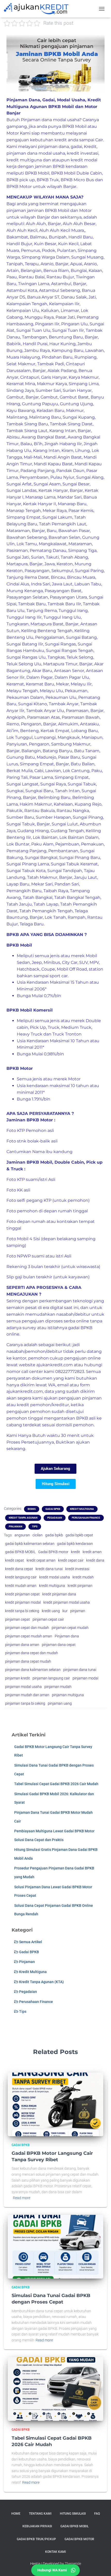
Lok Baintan (45, 837)
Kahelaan (63, 804)
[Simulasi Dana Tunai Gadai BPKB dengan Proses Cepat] (55, 2246)
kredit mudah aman (21, 1586)
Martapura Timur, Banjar (68, 664)
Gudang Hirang (33, 831)
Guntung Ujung (76, 404)
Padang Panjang (37, 471)
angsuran (22, 1535)
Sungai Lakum (57, 517)
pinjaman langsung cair (51, 1678)
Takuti (52, 557)
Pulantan (66, 250)
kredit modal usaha (55, 1577)
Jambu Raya (37, 350)
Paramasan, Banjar (85, 711)
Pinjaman (15, 1526)
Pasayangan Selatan (27, 597)
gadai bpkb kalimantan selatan (30, 1544)
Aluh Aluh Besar (79, 224)
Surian (38, 557)
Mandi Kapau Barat (53, 464)
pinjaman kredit (18, 1678)
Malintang (17, 417)
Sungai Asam (47, 484)
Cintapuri (30, 377)
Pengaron (39, 744)
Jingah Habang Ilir (63, 444)
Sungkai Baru (39, 791)
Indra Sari (41, 584)
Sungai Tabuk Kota (26, 871)
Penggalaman (50, 637)
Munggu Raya (39, 317)
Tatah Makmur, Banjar (50, 877)
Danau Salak (74, 297)
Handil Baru (81, 237)
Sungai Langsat (22, 784)
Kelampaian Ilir (64, 304)
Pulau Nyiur (62, 477)
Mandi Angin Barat (63, 457)
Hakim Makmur (36, 804)
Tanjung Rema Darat (28, 577)
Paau (12, 277)
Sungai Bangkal (41, 858)
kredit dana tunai (49, 1569)
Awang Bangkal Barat (44, 437)
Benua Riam (56, 271)
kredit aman (92, 1552)
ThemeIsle (73, 2564)
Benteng (29, 731)
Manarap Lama (40, 497)
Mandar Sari (69, 497)
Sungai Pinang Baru (80, 858)
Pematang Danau (48, 550)
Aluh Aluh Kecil (22, 230)
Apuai (76, 264)
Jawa (50, 564)
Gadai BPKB (53, 1509)
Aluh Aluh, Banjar (43, 224)
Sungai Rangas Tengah (70, 651)
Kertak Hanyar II (39, 504)
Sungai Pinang (88, 817)
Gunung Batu (21, 757)
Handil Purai (35, 344)
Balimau (38, 237)
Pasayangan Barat (63, 591)
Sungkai (15, 791)
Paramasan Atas (43, 717)
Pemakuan (92, 844)
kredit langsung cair (21, 1577)
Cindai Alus (18, 584)
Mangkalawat (53, 544)
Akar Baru (42, 671)
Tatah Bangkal (38, 897)
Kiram (67, 450)
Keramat (15, 684)
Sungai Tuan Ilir (68, 330)
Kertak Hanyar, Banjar (61, 490)
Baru (52, 531)
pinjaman (78, 1611)
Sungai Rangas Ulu (26, 657)
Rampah (77, 917)
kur (65, 1611)
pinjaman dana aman (22, 1645)
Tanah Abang (74, 557)
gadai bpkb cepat (79, 1535)
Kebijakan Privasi (37, 2526)
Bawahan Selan (64, 537)
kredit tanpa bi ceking (22, 1611)
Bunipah (58, 237)
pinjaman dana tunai (80, 1670)
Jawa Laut (62, 584)
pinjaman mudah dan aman (27, 1695)
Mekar (62, 684)
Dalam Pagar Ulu (72, 677)
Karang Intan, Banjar (70, 431)
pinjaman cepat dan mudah (27, 1628)
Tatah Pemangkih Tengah (46, 911)
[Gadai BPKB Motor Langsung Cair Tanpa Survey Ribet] (55, 2104)
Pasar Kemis (81, 511)
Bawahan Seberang (27, 537)
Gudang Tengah (67, 831)
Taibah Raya (56, 891)
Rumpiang (85, 357)
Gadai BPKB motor (53, 1552)
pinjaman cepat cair (48, 1619)
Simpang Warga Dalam (46, 257)
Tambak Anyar (64, 704)
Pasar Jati (65, 317)
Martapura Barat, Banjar (54, 624)
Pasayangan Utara (68, 597)
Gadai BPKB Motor (79, 2539)
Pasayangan (37, 571)
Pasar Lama (41, 777)
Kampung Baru (68, 350)
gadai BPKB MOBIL (20, 1552)
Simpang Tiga (82, 550)
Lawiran (53, 771)
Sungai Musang (87, 257)
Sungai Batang (81, 637)
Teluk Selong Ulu (24, 664)
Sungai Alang (90, 477)
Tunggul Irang (73, 611)
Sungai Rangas (60, 644)
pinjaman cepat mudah (70, 1628)
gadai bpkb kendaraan (75, 1544)
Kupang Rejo (88, 804)
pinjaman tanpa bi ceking (25, 1703)
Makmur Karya (52, 384)
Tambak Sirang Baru (27, 424)
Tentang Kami (40, 2514)
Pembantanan (63, 851)
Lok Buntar (18, 844)
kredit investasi (77, 1569)
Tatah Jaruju (19, 904)
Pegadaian (55, 1518)
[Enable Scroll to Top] (101, 2566)
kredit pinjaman (80, 1586)
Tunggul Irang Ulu (62, 617)
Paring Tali (17, 777)
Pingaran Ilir (47, 324)
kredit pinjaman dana (59, 1594)
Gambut (49, 397)
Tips (35, 1526)
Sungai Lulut (65, 824)
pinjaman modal (85, 1678)
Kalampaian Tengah (27, 304)
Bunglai (79, 271)
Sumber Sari (48, 390)
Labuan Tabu (88, 584)
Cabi (39, 771)
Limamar (70, 310)
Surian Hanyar (77, 390)
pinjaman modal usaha (23, 1687)
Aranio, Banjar (54, 264)
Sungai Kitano (33, 704)
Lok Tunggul (19, 737)
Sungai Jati (18, 557)
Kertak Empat (55, 731)
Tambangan (34, 337)
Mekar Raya (55, 511)
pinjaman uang (60, 1703)
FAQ (97, 2514)
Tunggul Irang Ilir (24, 617)
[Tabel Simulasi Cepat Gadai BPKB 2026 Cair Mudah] (55, 2389)
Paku (97, 771)
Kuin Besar (45, 244)
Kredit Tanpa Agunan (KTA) (41, 1982)
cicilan (38, 1535)
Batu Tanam (87, 751)
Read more (22, 2198)
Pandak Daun (70, 471)
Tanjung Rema (42, 611)
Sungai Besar (76, 484)
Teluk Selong (80, 657)
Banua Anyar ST (43, 297)
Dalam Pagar (39, 677)
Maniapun (92, 737)
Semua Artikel (30, 1942)
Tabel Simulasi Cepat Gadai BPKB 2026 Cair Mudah (56, 1784)
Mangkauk (69, 737)
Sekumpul (62, 571)
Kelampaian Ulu (23, 310)
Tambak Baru (32, 604)
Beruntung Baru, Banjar (73, 337)
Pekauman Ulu (61, 697)
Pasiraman (17, 550)
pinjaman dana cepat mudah (28, 1661)
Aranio (90, 264)
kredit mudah (83, 1577)
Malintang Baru (45, 417)
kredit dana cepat (19, 1569)
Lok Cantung (76, 771)
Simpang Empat (23, 517)
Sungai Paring (89, 571)
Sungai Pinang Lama (28, 864)
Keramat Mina (21, 384)
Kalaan (95, 271)
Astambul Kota (22, 290)
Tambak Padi (51, 364)
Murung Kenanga (25, 591)
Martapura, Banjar (25, 564)
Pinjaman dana (67, 1636)
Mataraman (80, 544)
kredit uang (51, 1611)
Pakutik (14, 811)
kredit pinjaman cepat (22, 1594)
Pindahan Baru (57, 357)
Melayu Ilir (81, 684)
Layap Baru (18, 884)
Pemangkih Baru (24, 891)
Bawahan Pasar (74, 531)
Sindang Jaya (20, 390)
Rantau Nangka (73, 811)
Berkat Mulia (19, 771)
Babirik (14, 344)
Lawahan (94, 350)
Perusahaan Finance (86, 1518)
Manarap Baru (72, 504)
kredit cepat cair (71, 1560)
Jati (92, 297)
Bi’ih (38, 444)
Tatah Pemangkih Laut (63, 524)
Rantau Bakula (39, 811)
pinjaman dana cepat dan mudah (32, 1653)
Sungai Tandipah (65, 871)
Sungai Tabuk (82, 784)
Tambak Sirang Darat (71, 424)
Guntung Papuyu (40, 404)
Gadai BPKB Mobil (74, 2526)
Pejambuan (67, 844)
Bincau (58, 577)
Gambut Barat (74, 397)
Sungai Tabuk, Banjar (28, 824)
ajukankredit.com (55, 1365)
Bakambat (17, 237)
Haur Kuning (62, 344)
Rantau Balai (32, 277)
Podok (49, 250)
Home (16, 2514)
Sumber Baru (20, 817)
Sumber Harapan (53, 817)
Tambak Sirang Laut (27, 431)
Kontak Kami (55, 2552)
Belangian (31, 271)
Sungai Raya (53, 784)
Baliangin (31, 751)
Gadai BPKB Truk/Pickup (36, 2539)
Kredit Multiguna (82, 1509)
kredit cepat (15, 1560)
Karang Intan (46, 450)
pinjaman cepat (18, 1619)
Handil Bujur (19, 244)
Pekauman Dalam (25, 697)
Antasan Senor (69, 671)
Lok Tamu (27, 544)
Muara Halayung (23, 357)
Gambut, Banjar (23, 397)
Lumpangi (45, 737)
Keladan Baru (50, 411)
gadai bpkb (54, 1535)
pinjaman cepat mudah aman (29, 1636)
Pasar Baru (69, 757)
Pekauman (76, 691)
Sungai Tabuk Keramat (74, 864)
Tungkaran (18, 624)
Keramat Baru (40, 684)
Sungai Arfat (19, 484)
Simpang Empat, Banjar (44, 764)
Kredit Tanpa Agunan (23, 1518)
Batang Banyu (57, 751)
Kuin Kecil (68, 244)
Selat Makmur (21, 364)
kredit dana (95, 1560)
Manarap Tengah (24, 511)
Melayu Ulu (51, 691)
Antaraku (89, 724)
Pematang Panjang (26, 851)
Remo (13, 724)
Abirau (13, 437)
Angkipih (16, 717)
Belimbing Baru (54, 797)
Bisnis (32, 1509)
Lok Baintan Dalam (79, 837)
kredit (76, 1552)
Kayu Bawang (21, 411)
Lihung (82, 450)
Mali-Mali (33, 457)
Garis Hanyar (54, 377)
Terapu (32, 264)
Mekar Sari (42, 884)
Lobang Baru (85, 731)
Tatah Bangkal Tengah (77, 897)
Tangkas (56, 657)
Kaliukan (50, 310)
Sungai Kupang (79, 417)
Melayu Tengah (22, 691)
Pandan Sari (67, 884)
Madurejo (46, 757)
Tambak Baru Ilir (64, 604)
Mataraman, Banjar (26, 531)
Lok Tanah (55, 917)
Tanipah (15, 264)
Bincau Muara (81, 577)
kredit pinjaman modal (23, 1602)
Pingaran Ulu (74, 324)
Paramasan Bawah (81, 717)
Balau (26, 444)
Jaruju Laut (86, 877)
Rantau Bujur (60, 277)
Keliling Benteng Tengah (47, 631)
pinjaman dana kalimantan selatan (33, 1670)
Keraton (65, 564)
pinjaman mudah (58, 1687)
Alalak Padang (62, 371)
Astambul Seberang (60, 290)
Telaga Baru (32, 924)
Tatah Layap (46, 904)
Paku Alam (42, 844)
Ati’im (12, 731)
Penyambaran (34, 477)
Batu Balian (83, 764)
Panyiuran (17, 744)
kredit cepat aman (41, 1560)
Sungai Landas (22, 490)
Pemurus (30, 250)
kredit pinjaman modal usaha (67, 1602)
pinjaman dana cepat (59, 1645)
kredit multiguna (52, 1586)
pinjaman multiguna (68, 1695)
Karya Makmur (84, 377)
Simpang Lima (84, 384)
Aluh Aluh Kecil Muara (62, 230)
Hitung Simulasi (73, 2514)
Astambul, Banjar (69, 284)
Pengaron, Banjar (39, 724)
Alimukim (68, 724)
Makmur (75, 411)
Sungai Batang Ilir (25, 644)
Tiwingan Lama (34, 284)
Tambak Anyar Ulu (45, 711)
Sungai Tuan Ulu (33, 330)
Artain (13, 271)
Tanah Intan (67, 791)
